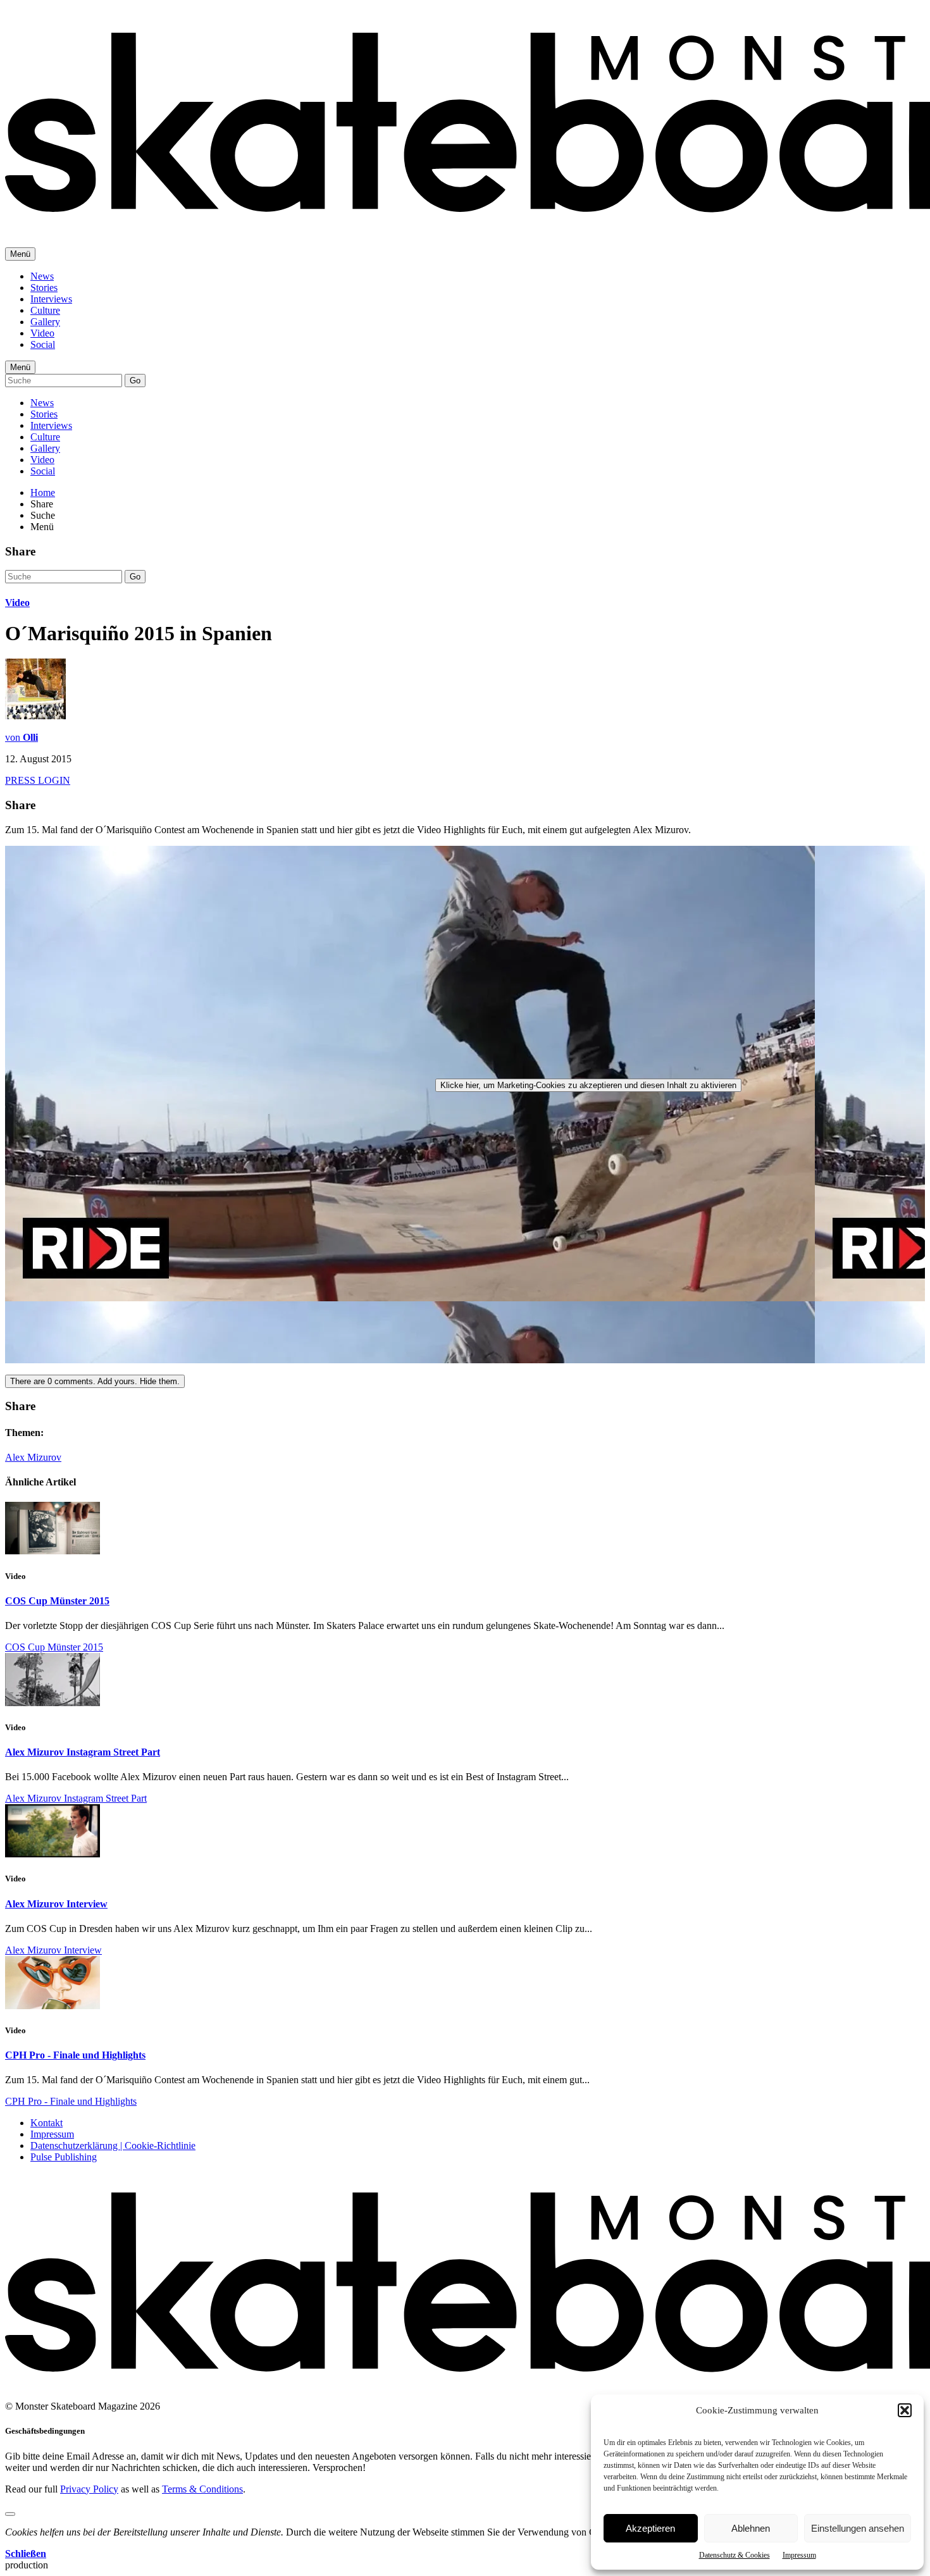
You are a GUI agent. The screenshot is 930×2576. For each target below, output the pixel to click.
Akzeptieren (650, 2528)
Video (42, 333)
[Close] (10, 2514)
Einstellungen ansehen (858, 2528)
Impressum (799, 2555)
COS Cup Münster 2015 (57, 1601)
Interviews (51, 299)
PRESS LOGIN (38, 780)
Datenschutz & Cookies (735, 2555)
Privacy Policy (89, 2489)
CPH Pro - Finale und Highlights (75, 2055)
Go (135, 381)
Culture (45, 310)
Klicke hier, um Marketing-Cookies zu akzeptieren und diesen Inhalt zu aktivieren (588, 1085)
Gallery (45, 322)
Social (43, 344)
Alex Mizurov (33, 1457)
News (42, 276)
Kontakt (46, 2123)
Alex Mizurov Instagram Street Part (83, 1752)
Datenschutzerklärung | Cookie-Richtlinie (113, 2146)
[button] (905, 2410)
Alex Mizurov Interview (56, 1904)
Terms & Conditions (202, 2489)
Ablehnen (751, 2528)
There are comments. (95, 1381)
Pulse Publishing (64, 2157)
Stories (44, 288)
